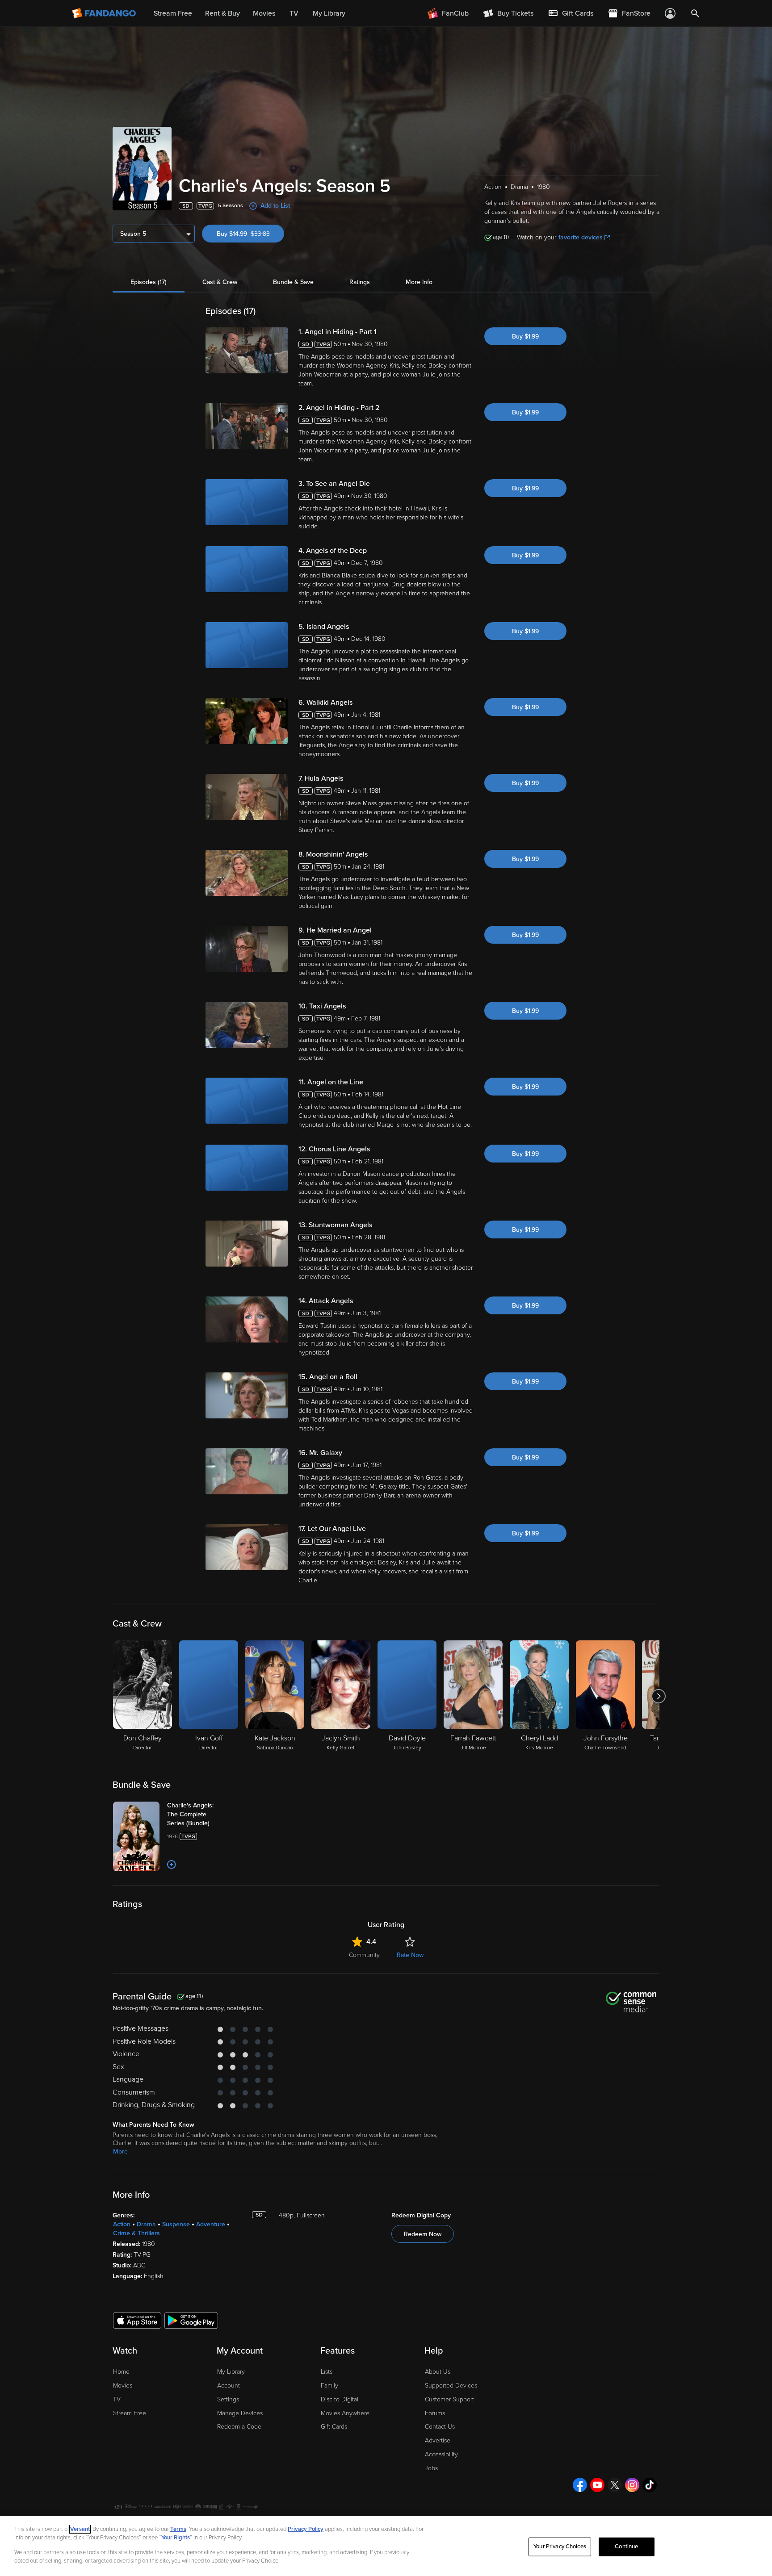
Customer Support (449, 2399)
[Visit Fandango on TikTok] (650, 2485)
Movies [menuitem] (264, 13)
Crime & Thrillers (136, 2233)
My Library (231, 2372)
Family (329, 2386)
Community (364, 1955)
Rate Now (410, 1955)
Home (121, 2372)
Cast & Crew (220, 282)
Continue (626, 2547)
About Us (438, 2372)
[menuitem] (571, 13)
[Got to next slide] (658, 1696)
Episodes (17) (149, 282)
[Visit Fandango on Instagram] (632, 2485)
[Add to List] (172, 1865)
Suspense (176, 2224)
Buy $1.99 (525, 337)
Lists (327, 2372)
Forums (435, 2413)
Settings (228, 2399)
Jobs (431, 2468)
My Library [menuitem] (329, 13)
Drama (146, 2224)
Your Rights (176, 2538)
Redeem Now (423, 2234)
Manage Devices (240, 2413)
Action (122, 2224)
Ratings (360, 282)
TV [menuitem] (294, 13)
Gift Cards (334, 2427)
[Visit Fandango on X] (615, 2485)
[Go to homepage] (105, 13)
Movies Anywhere (345, 2413)
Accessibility (441, 2454)
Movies (123, 2386)
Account (229, 2386)
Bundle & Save (293, 282)
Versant (80, 2529)
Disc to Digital (340, 2399)
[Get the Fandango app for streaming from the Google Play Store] (191, 2320)
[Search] (695, 13)
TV (117, 2399)
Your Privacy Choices (560, 2547)
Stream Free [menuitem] (173, 13)
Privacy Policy (306, 2529)
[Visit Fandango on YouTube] (597, 2485)
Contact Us (440, 2427)
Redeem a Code (239, 2427)
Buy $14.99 (250, 234)
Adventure (211, 2224)
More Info (419, 282)
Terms (178, 2529)
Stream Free (130, 2413)
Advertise (438, 2440)
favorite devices (581, 237)
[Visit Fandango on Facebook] (580, 2485)
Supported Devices (451, 2386)
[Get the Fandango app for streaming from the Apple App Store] (137, 2320)
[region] (386, 2546)
